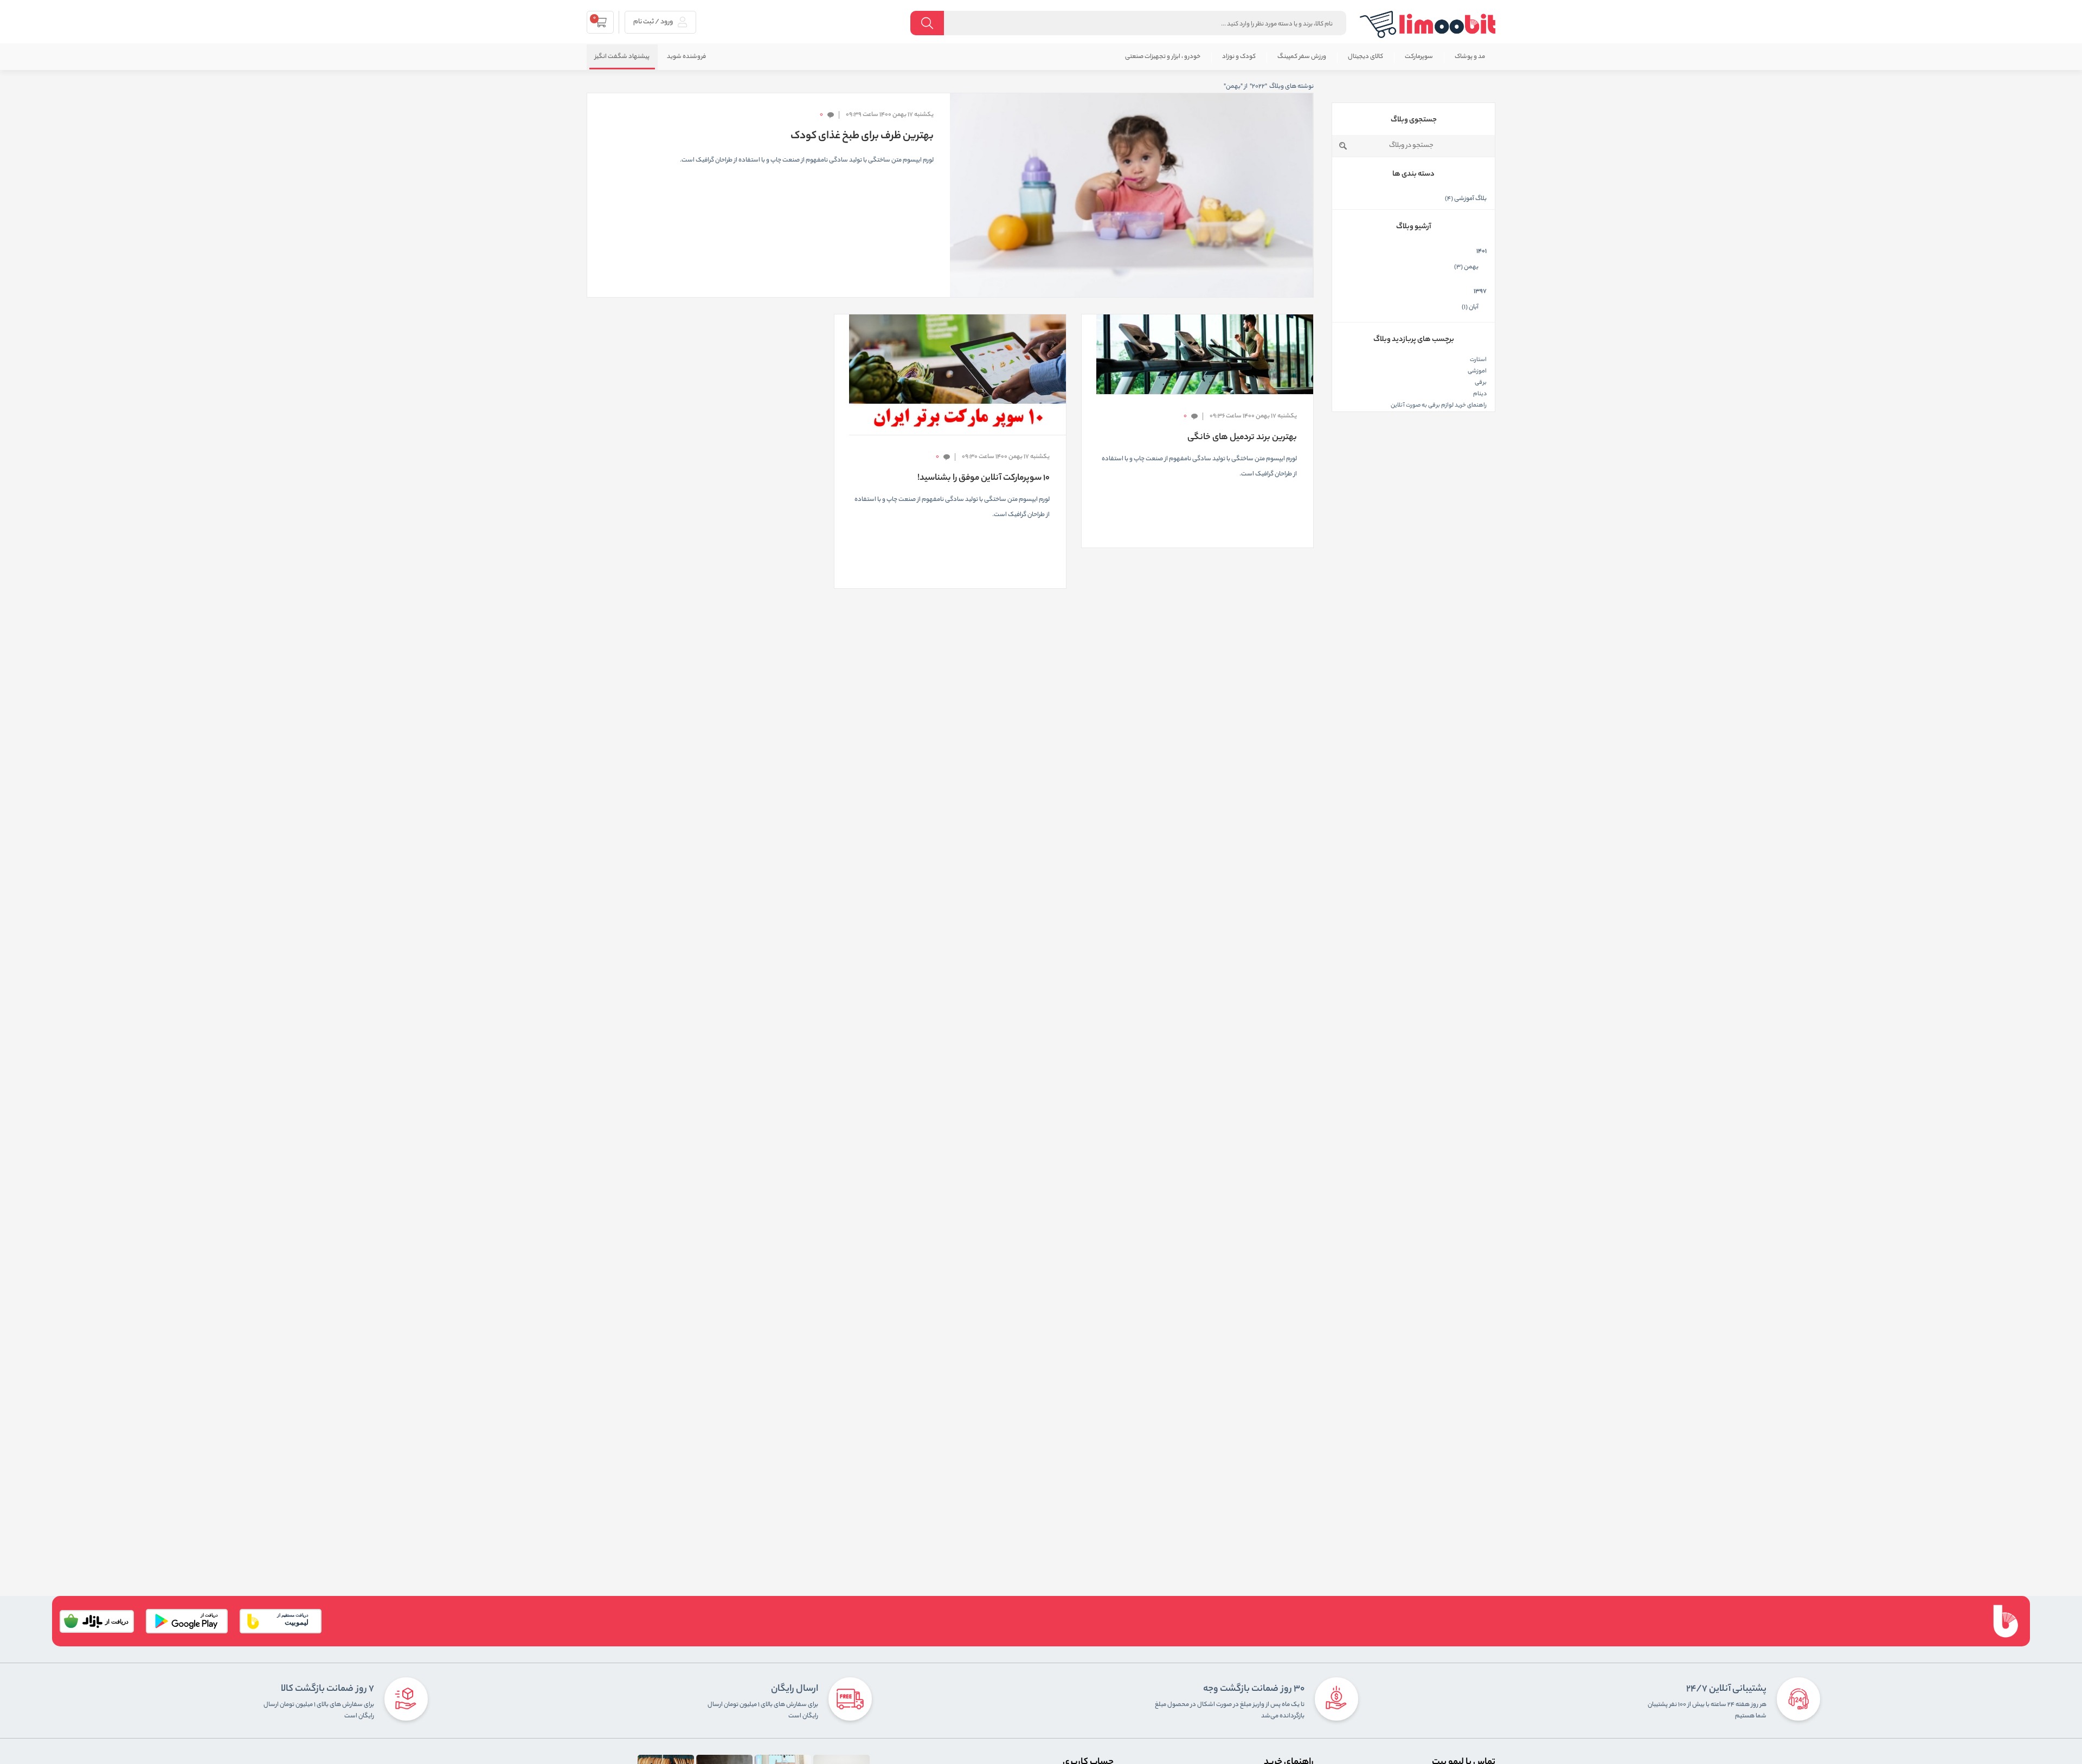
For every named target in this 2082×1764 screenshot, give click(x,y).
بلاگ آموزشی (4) (1466, 199)
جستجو (1343, 146)
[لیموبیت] (1428, 24)
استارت (1478, 360)
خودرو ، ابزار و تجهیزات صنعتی (1163, 57)
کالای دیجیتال (1365, 57)
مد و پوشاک (1470, 57)
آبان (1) (1470, 307)
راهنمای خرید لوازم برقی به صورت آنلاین (1439, 405)
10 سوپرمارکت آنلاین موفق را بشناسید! (984, 478)
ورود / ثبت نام (654, 22)
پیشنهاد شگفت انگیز (622, 57)
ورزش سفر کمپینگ (1302, 57)
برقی (1481, 383)
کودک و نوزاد (1239, 57)
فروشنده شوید (686, 57)
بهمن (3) (1466, 267)
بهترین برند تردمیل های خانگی (1242, 438)
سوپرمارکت (1419, 57)
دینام (1480, 394)
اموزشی (1477, 371)
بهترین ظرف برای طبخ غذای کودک (862, 137)
